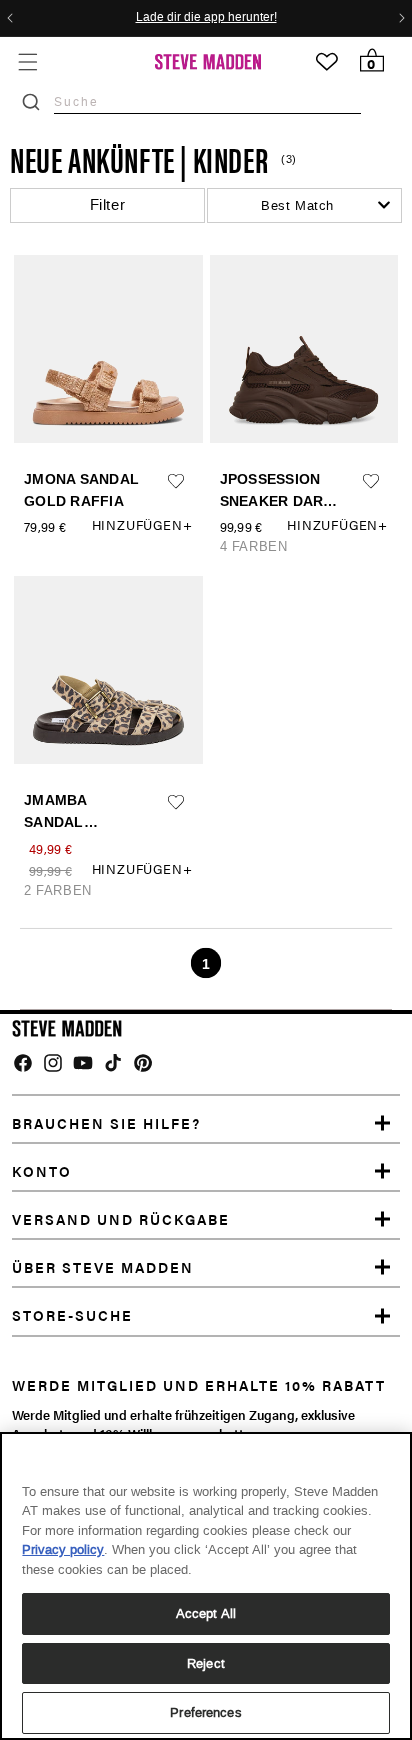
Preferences (205, 1712)
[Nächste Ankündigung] (402, 18)
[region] (206, 1586)
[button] (27, 61)
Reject (206, 1663)
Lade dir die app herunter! (206, 18)
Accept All (206, 1613)
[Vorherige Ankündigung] (10, 18)
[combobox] (207, 101)
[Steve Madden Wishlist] (327, 62)
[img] (23, 1063)
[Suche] (31, 102)
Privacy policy (63, 1549)
